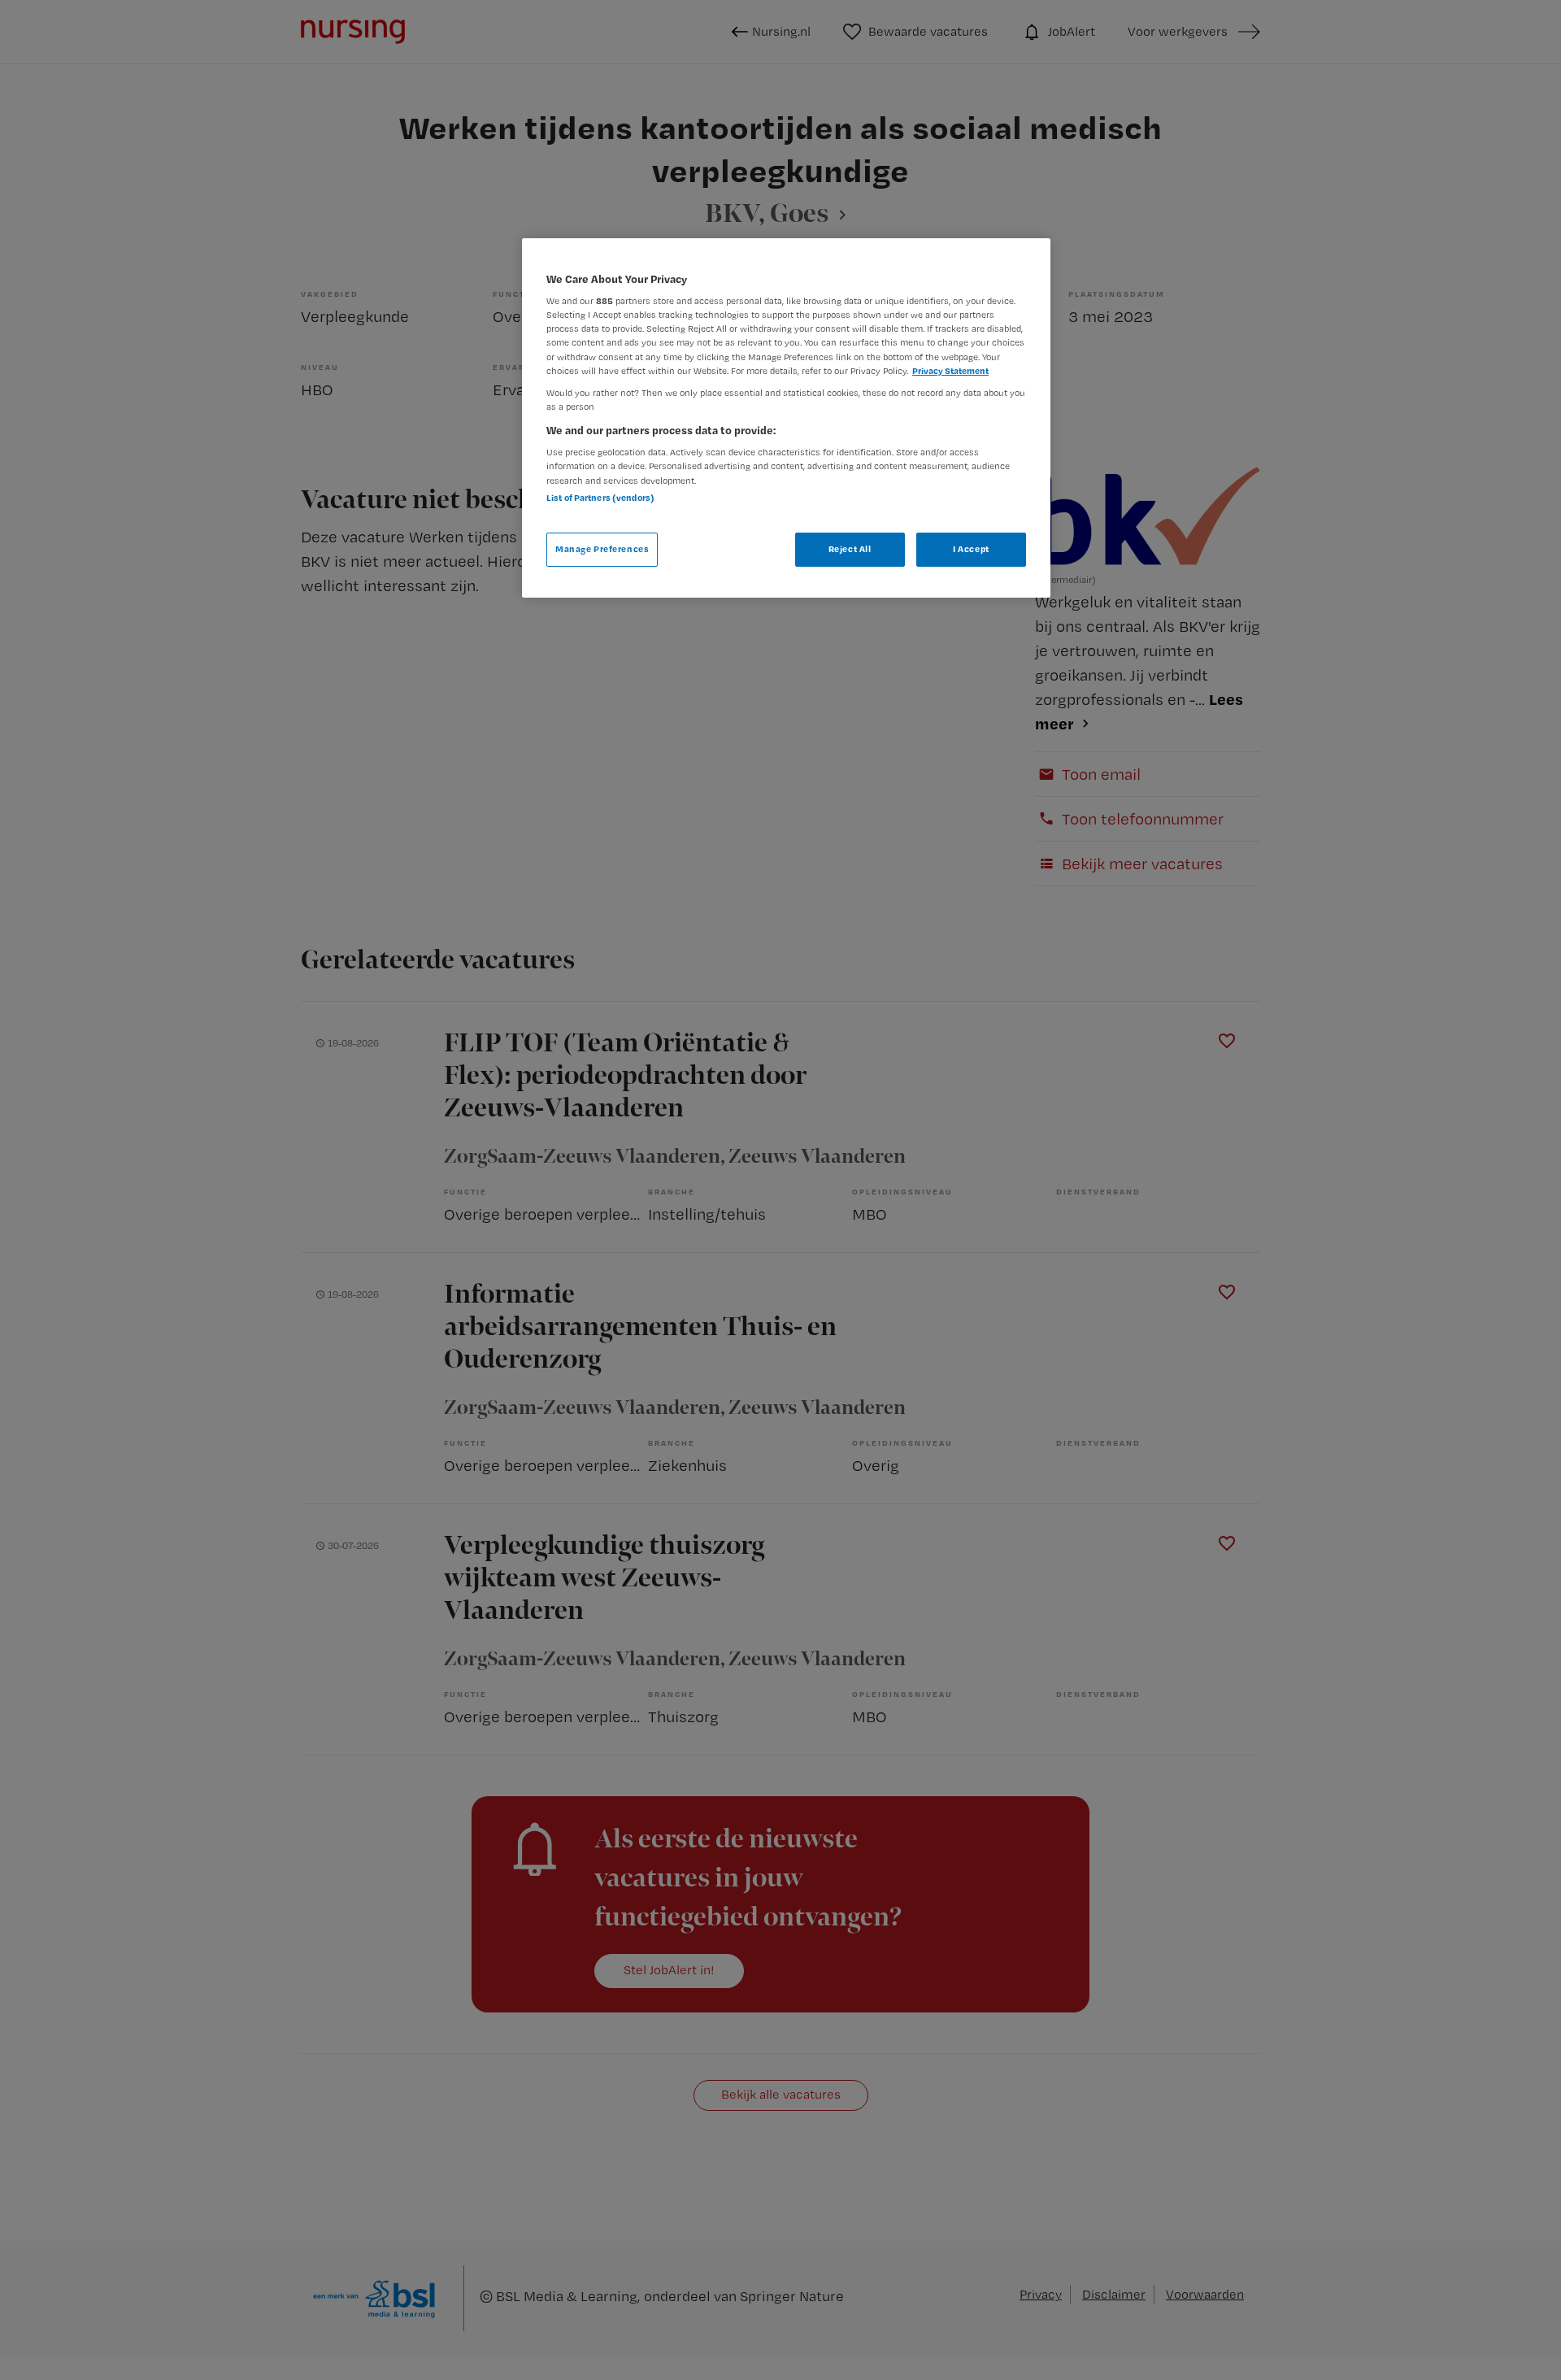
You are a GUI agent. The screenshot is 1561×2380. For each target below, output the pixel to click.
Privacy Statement (950, 371)
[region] (786, 418)
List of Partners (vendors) (600, 498)
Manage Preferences (602, 549)
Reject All (850, 549)
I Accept (971, 549)
